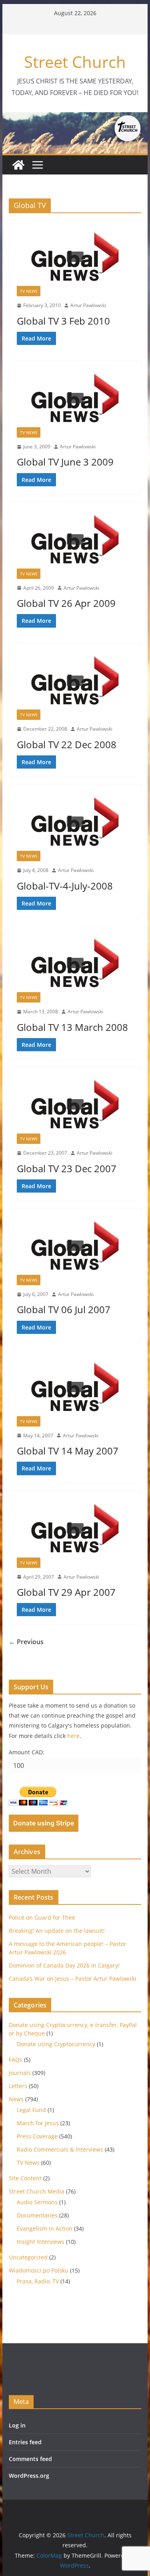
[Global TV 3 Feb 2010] (75, 257)
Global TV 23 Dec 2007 (67, 1168)
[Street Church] (18, 165)
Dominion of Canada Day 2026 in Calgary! (64, 1965)
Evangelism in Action (45, 2228)
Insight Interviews (41, 2242)
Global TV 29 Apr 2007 (66, 1592)
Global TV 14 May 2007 (68, 1451)
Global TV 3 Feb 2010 (63, 321)
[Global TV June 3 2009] (75, 398)
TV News (29, 291)
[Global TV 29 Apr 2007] (75, 1528)
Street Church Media (37, 2191)
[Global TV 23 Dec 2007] (75, 1104)
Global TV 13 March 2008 (72, 1027)
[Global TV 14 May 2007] (75, 1387)
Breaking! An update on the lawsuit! (57, 1931)
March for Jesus (38, 2123)
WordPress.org (29, 2476)
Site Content (25, 2178)
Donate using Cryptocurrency (56, 2044)
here (73, 1736)
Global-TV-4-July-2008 (65, 886)
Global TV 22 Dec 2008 (67, 744)
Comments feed (30, 2459)
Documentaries (37, 2215)
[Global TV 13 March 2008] (75, 963)
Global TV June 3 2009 (65, 462)
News (16, 2099)
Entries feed (25, 2442)
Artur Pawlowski (88, 305)
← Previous (26, 1642)
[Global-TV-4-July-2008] (75, 822)
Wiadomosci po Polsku (39, 2270)
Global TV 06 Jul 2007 (64, 1309)
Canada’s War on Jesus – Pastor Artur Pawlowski (73, 1979)
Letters (18, 2086)
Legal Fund (31, 2110)
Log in (17, 2425)
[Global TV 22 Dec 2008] (75, 681)
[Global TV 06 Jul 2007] (75, 1246)
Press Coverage (37, 2136)
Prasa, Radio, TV (38, 2281)
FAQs (16, 2060)
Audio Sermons (37, 2202)
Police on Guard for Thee (42, 1917)
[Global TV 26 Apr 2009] (75, 539)
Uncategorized (28, 2257)
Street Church (75, 62)
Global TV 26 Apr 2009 (66, 603)
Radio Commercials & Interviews (60, 2149)
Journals (20, 2073)
